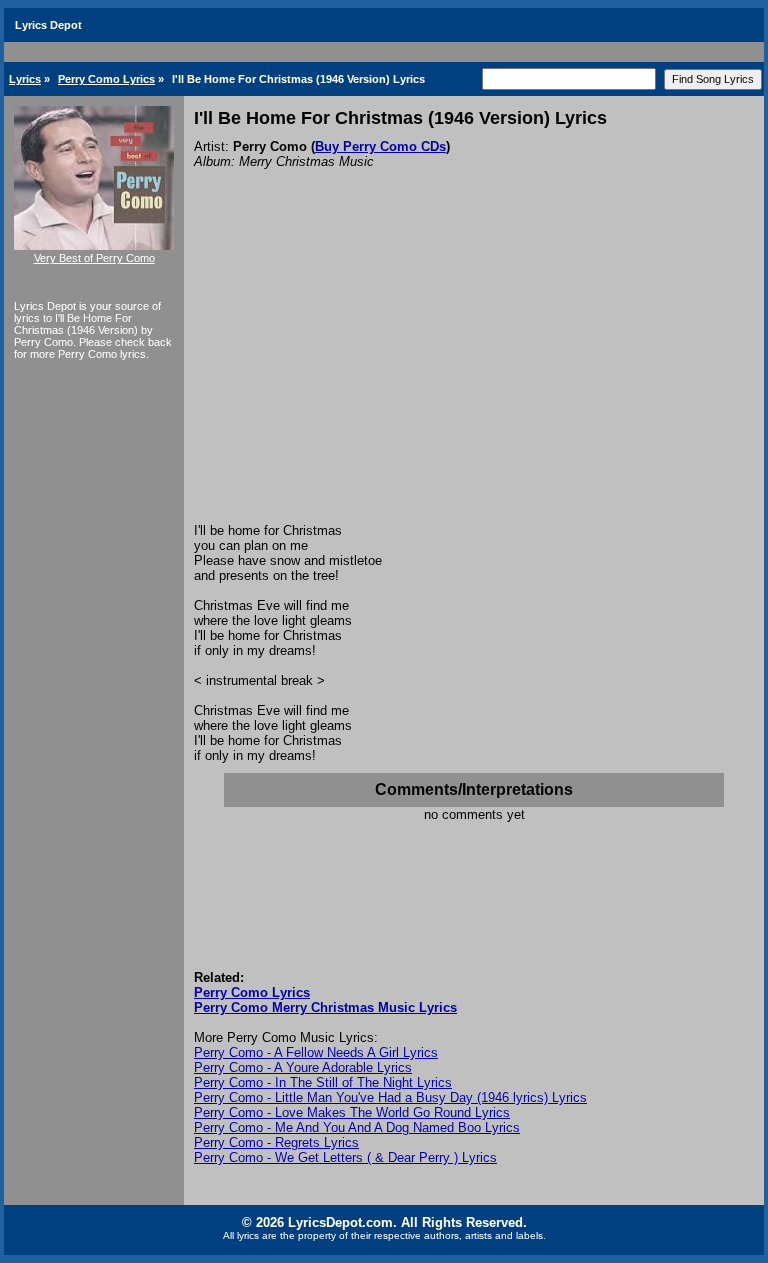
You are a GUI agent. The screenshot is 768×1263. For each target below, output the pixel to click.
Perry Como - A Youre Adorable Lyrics (303, 1067)
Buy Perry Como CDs (380, 146)
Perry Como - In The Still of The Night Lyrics (323, 1082)
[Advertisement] (474, 373)
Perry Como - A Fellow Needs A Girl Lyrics (316, 1052)
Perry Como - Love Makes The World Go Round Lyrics (352, 1112)
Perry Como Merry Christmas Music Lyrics (325, 1007)
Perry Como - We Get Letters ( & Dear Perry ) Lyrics (345, 1157)
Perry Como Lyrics (106, 79)
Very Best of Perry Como (94, 258)
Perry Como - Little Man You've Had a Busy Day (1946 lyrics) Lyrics (390, 1097)
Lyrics (25, 79)
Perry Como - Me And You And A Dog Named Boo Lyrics (357, 1127)
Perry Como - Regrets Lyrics (276, 1142)
